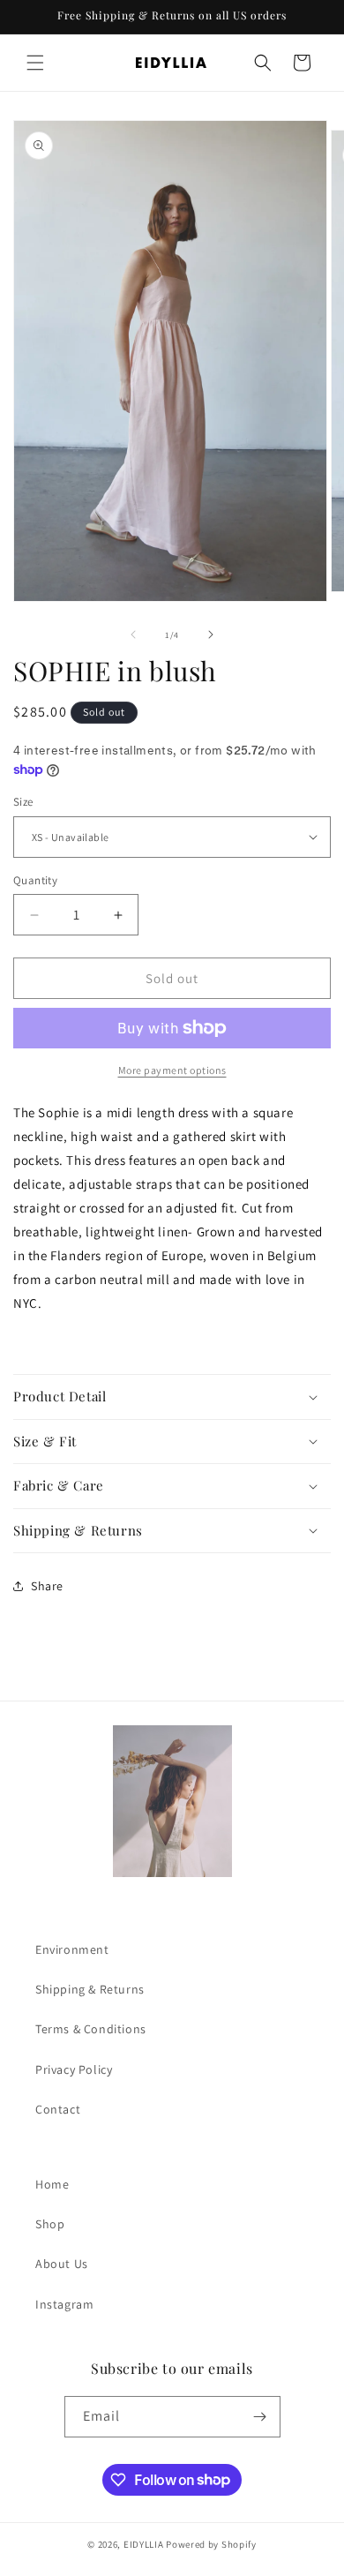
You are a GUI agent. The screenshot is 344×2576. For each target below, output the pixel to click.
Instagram (64, 2304)
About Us (62, 2264)
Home (52, 2184)
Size (23, 802)
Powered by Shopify (211, 2544)
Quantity (35, 880)
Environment (72, 1949)
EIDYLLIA (144, 2544)
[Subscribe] (260, 2417)
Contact (58, 2109)
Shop (50, 2224)
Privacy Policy (74, 2069)
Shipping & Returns (90, 1989)
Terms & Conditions (91, 2029)
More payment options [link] (172, 1070)
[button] (35, 63)
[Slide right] (211, 635)
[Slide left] (133, 635)
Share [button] (47, 1586)
